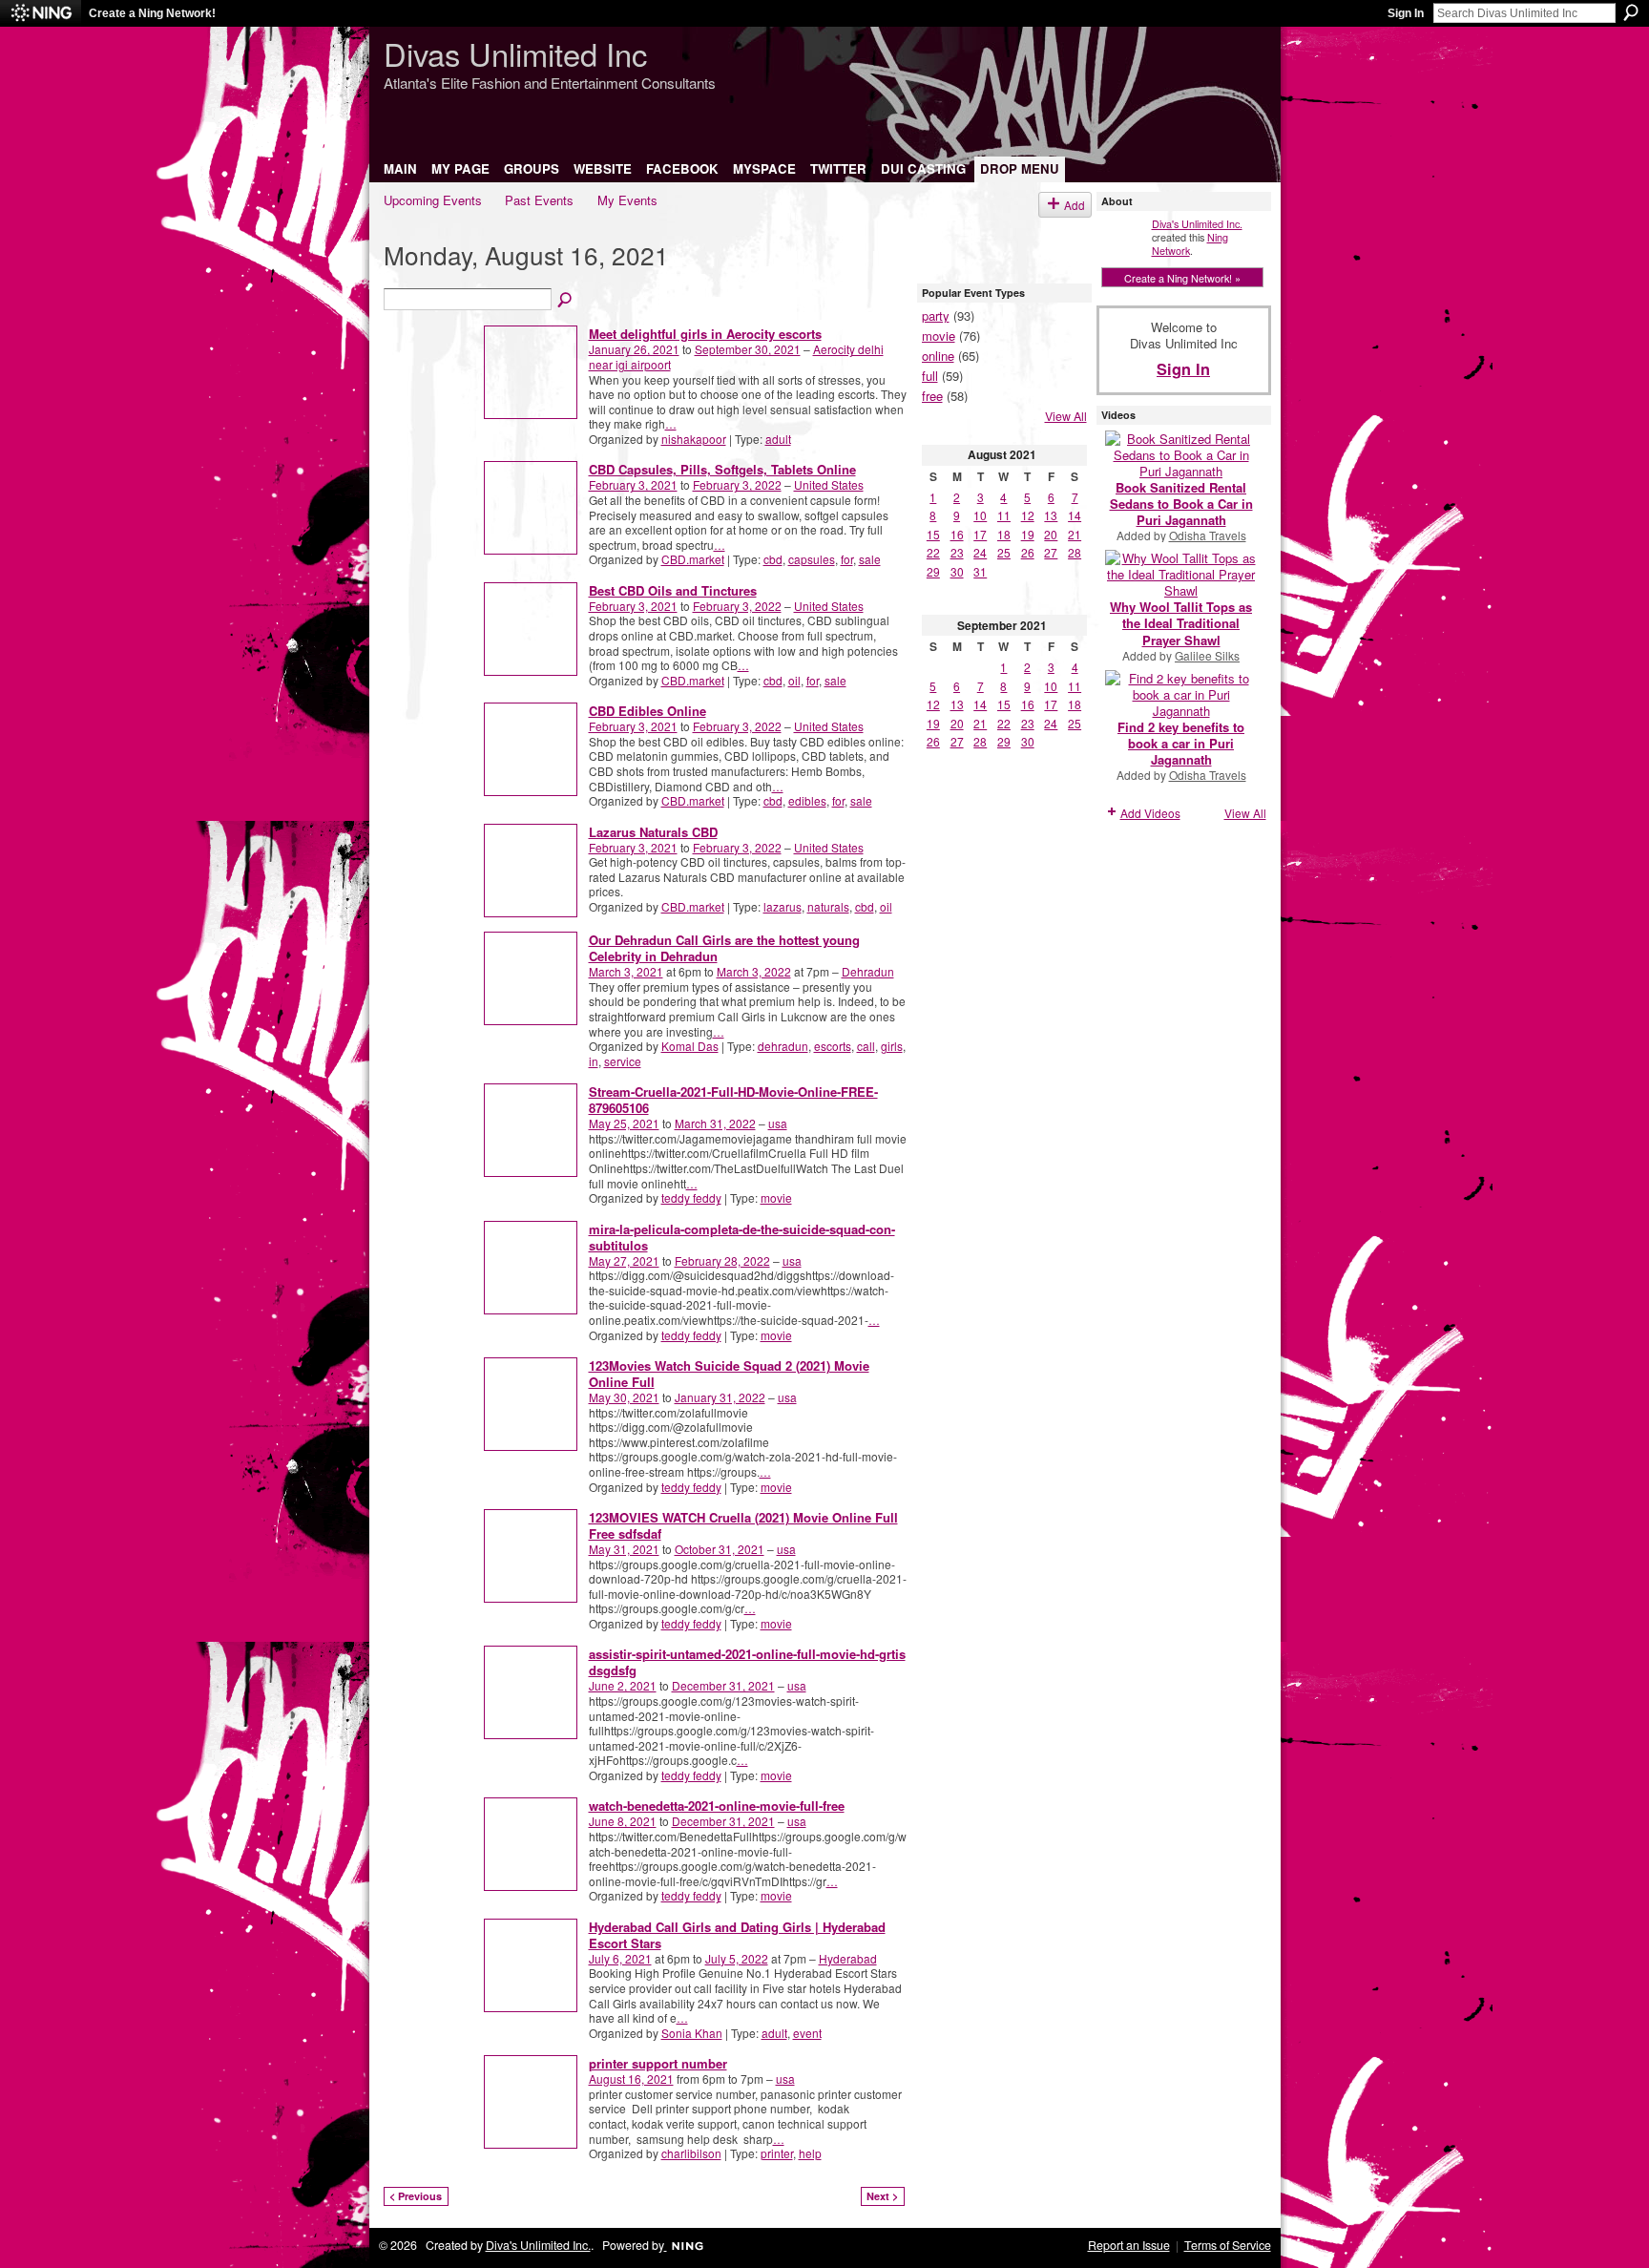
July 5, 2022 (737, 1958)
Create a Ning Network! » (1182, 278)
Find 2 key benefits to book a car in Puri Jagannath (1181, 743)
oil (794, 680)
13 (1051, 515)
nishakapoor (694, 439)
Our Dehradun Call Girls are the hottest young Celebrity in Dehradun (724, 948)
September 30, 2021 (748, 349)
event (807, 2033)
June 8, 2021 (623, 1821)
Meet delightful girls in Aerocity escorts (705, 334)
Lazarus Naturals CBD (653, 832)
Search (1631, 12)
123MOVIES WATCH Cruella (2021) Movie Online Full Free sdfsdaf (743, 1525)
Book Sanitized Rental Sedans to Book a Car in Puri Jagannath (1181, 504)
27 (1051, 552)
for (847, 559)
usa (778, 1123)
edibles (807, 800)
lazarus (783, 906)
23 (957, 552)
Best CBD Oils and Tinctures (673, 590)
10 (980, 515)
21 (1075, 534)
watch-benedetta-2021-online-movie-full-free (717, 1806)
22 (933, 552)
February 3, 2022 (737, 484)
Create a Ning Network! (152, 13)
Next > (882, 2196)
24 (980, 552)
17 (980, 534)
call (866, 1046)
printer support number (658, 2063)
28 (1075, 552)
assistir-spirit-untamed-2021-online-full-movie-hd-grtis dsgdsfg (747, 1662)
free (932, 396)
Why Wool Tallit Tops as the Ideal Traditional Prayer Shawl (1181, 623)
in (594, 1061)
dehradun (783, 1046)
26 (1028, 552)
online (938, 356)
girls (892, 1046)
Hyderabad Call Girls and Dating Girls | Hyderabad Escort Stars (737, 1935)
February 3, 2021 (633, 484)
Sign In (1406, 13)
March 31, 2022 (715, 1123)
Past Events (539, 200)
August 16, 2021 (631, 2079)
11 (1004, 515)
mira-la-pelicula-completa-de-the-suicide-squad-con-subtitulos (742, 1237)
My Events (627, 200)
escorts (833, 1046)
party (936, 315)
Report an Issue (1129, 2245)
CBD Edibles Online (647, 711)
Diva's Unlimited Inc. (1197, 223)
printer (777, 2153)
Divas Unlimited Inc (515, 53)
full (930, 376)
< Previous (416, 2196)
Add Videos (1150, 813)
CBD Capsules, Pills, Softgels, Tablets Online (722, 469)
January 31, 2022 (720, 1397)
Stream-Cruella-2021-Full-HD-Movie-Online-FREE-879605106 (733, 1100)
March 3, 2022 (754, 971)
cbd (773, 559)
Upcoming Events (433, 200)
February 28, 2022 (722, 1260)
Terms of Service (1228, 2245)
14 (1075, 515)
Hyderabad (848, 1958)
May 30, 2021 (624, 1397)
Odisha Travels (1208, 535)
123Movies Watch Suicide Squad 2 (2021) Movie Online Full (729, 1374)
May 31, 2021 (624, 1549)
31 (980, 571)
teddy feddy (691, 1197)
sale (870, 559)
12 (1028, 515)
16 (957, 534)
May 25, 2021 (624, 1123)
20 (1051, 534)
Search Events (566, 301)
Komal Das (690, 1046)
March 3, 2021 (626, 971)
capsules (812, 559)
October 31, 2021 (720, 1549)
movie (776, 1197)
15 (933, 534)
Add (1075, 205)
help (810, 2153)
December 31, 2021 (723, 1685)
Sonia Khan (692, 2033)
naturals (828, 906)
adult (778, 439)
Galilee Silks (1207, 655)
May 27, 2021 (624, 1260)
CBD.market (693, 559)
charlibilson (691, 2153)
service (623, 1061)
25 (1004, 552)
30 (957, 571)
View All (1066, 416)
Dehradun (868, 971)
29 (933, 571)
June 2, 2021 (623, 1685)
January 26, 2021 (634, 349)
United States (829, 484)
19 (1028, 534)
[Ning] (41, 13)
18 (1004, 534)
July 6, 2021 (620, 1958)
